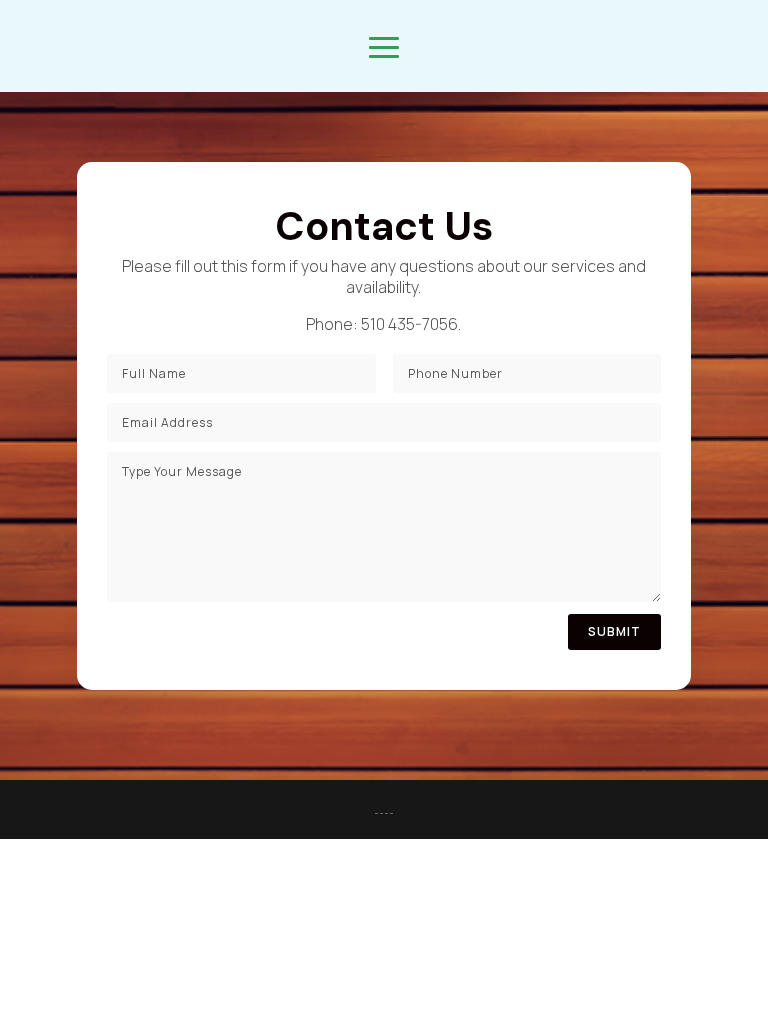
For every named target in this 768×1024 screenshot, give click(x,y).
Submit (614, 631)
